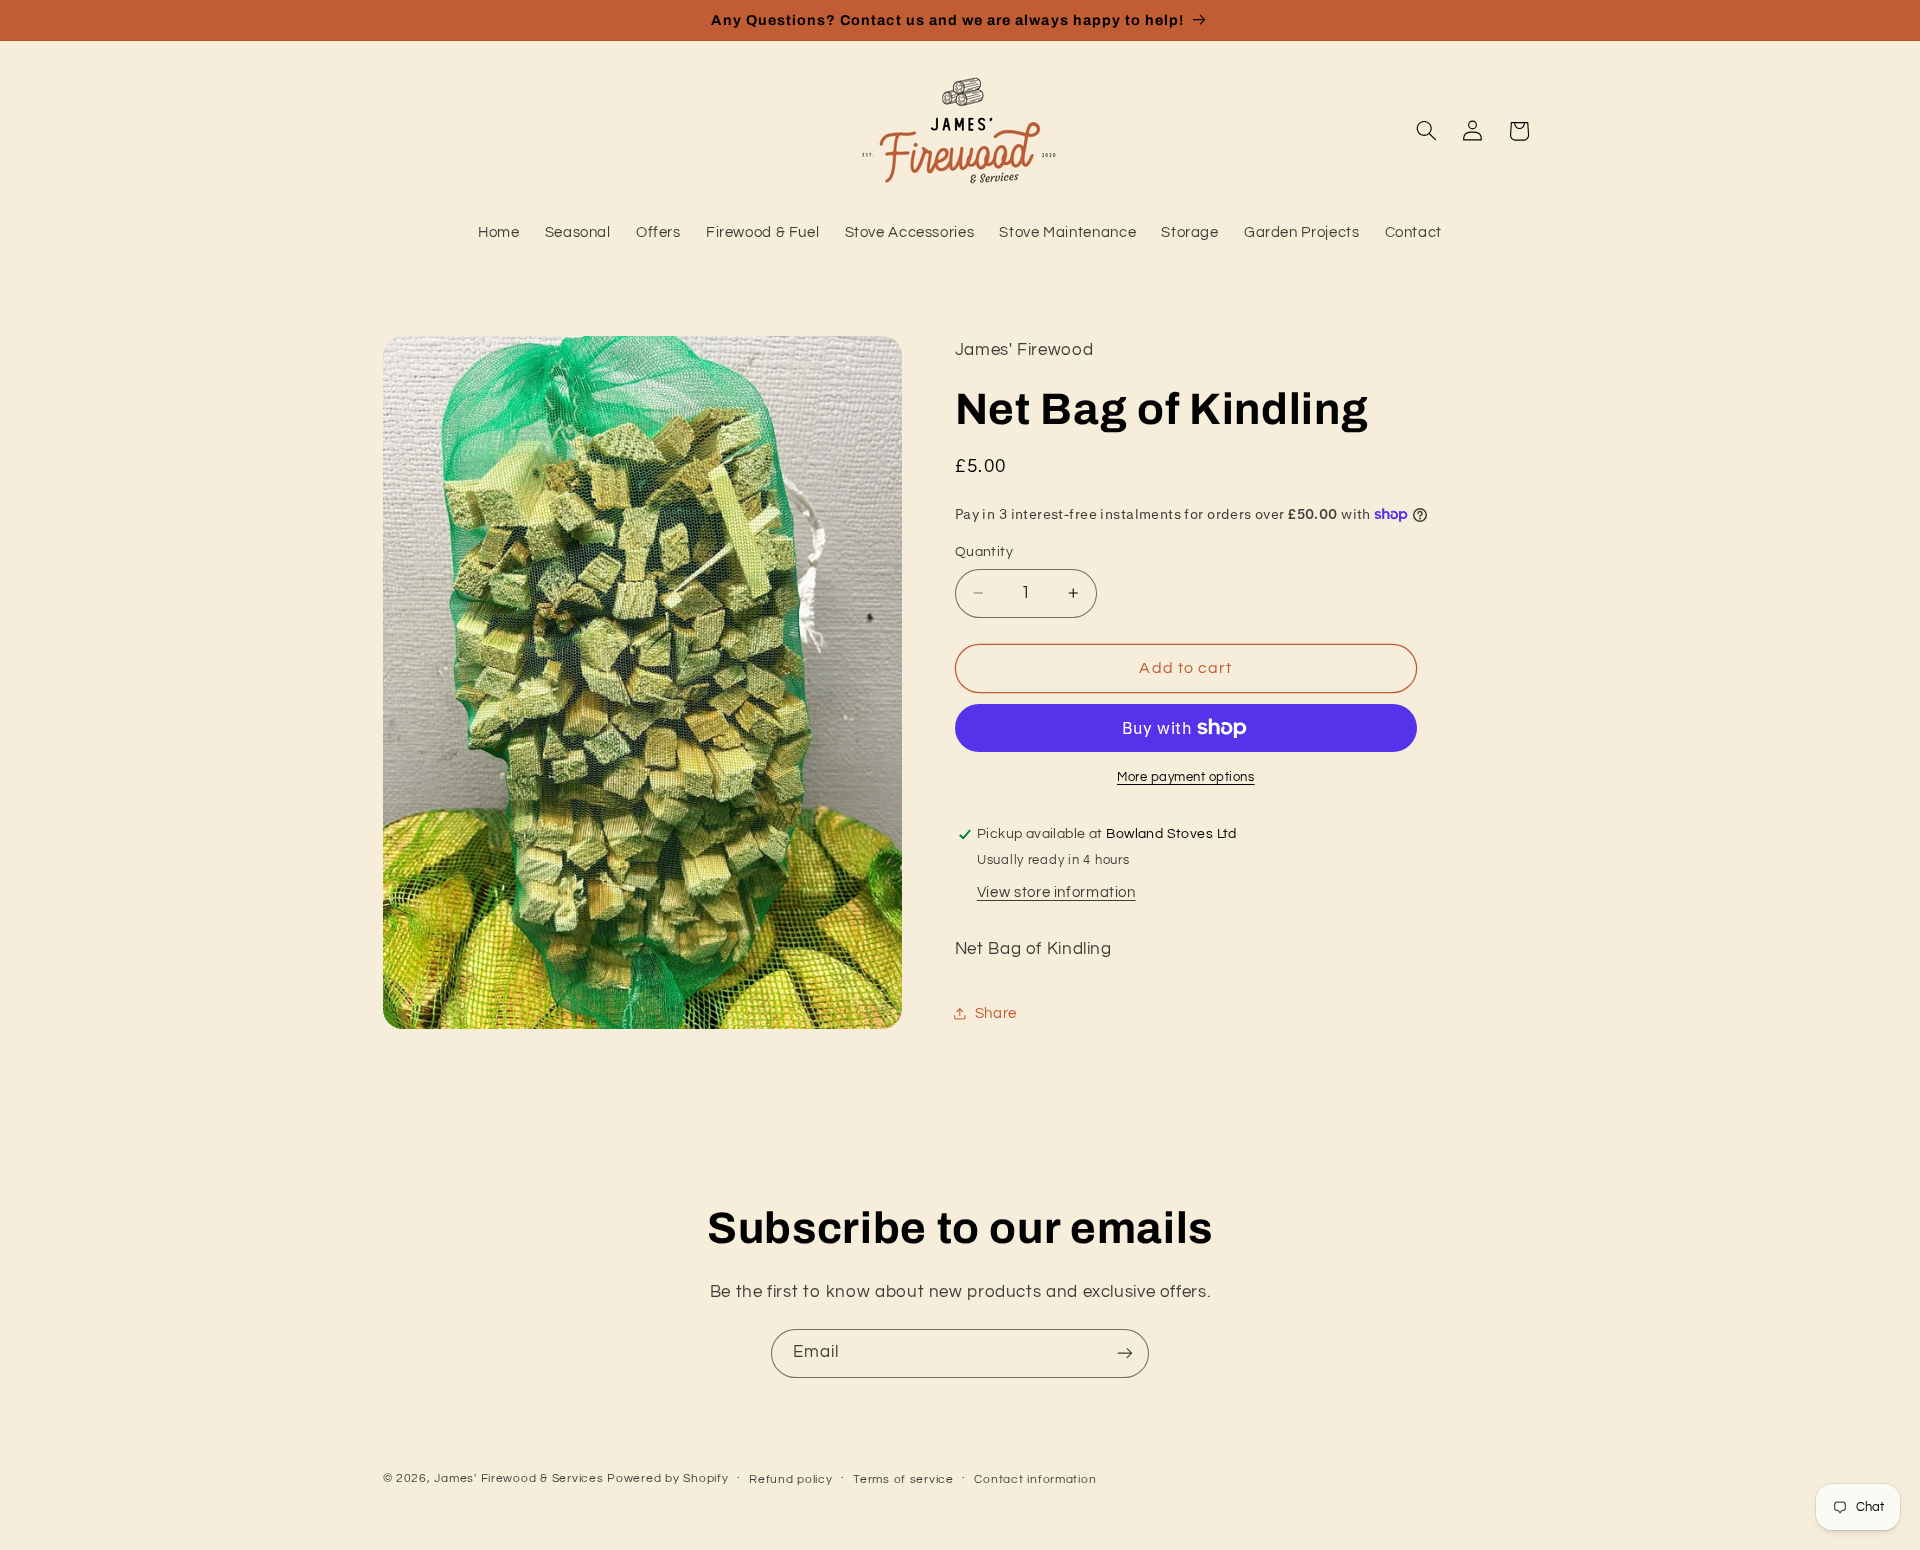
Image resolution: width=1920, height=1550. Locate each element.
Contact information (1035, 1479)
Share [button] (996, 1013)
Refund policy (791, 1479)
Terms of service (903, 1479)
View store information (1056, 892)
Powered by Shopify (667, 1478)
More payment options (1186, 777)
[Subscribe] (1125, 1353)
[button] (1426, 131)
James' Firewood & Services (518, 1478)
